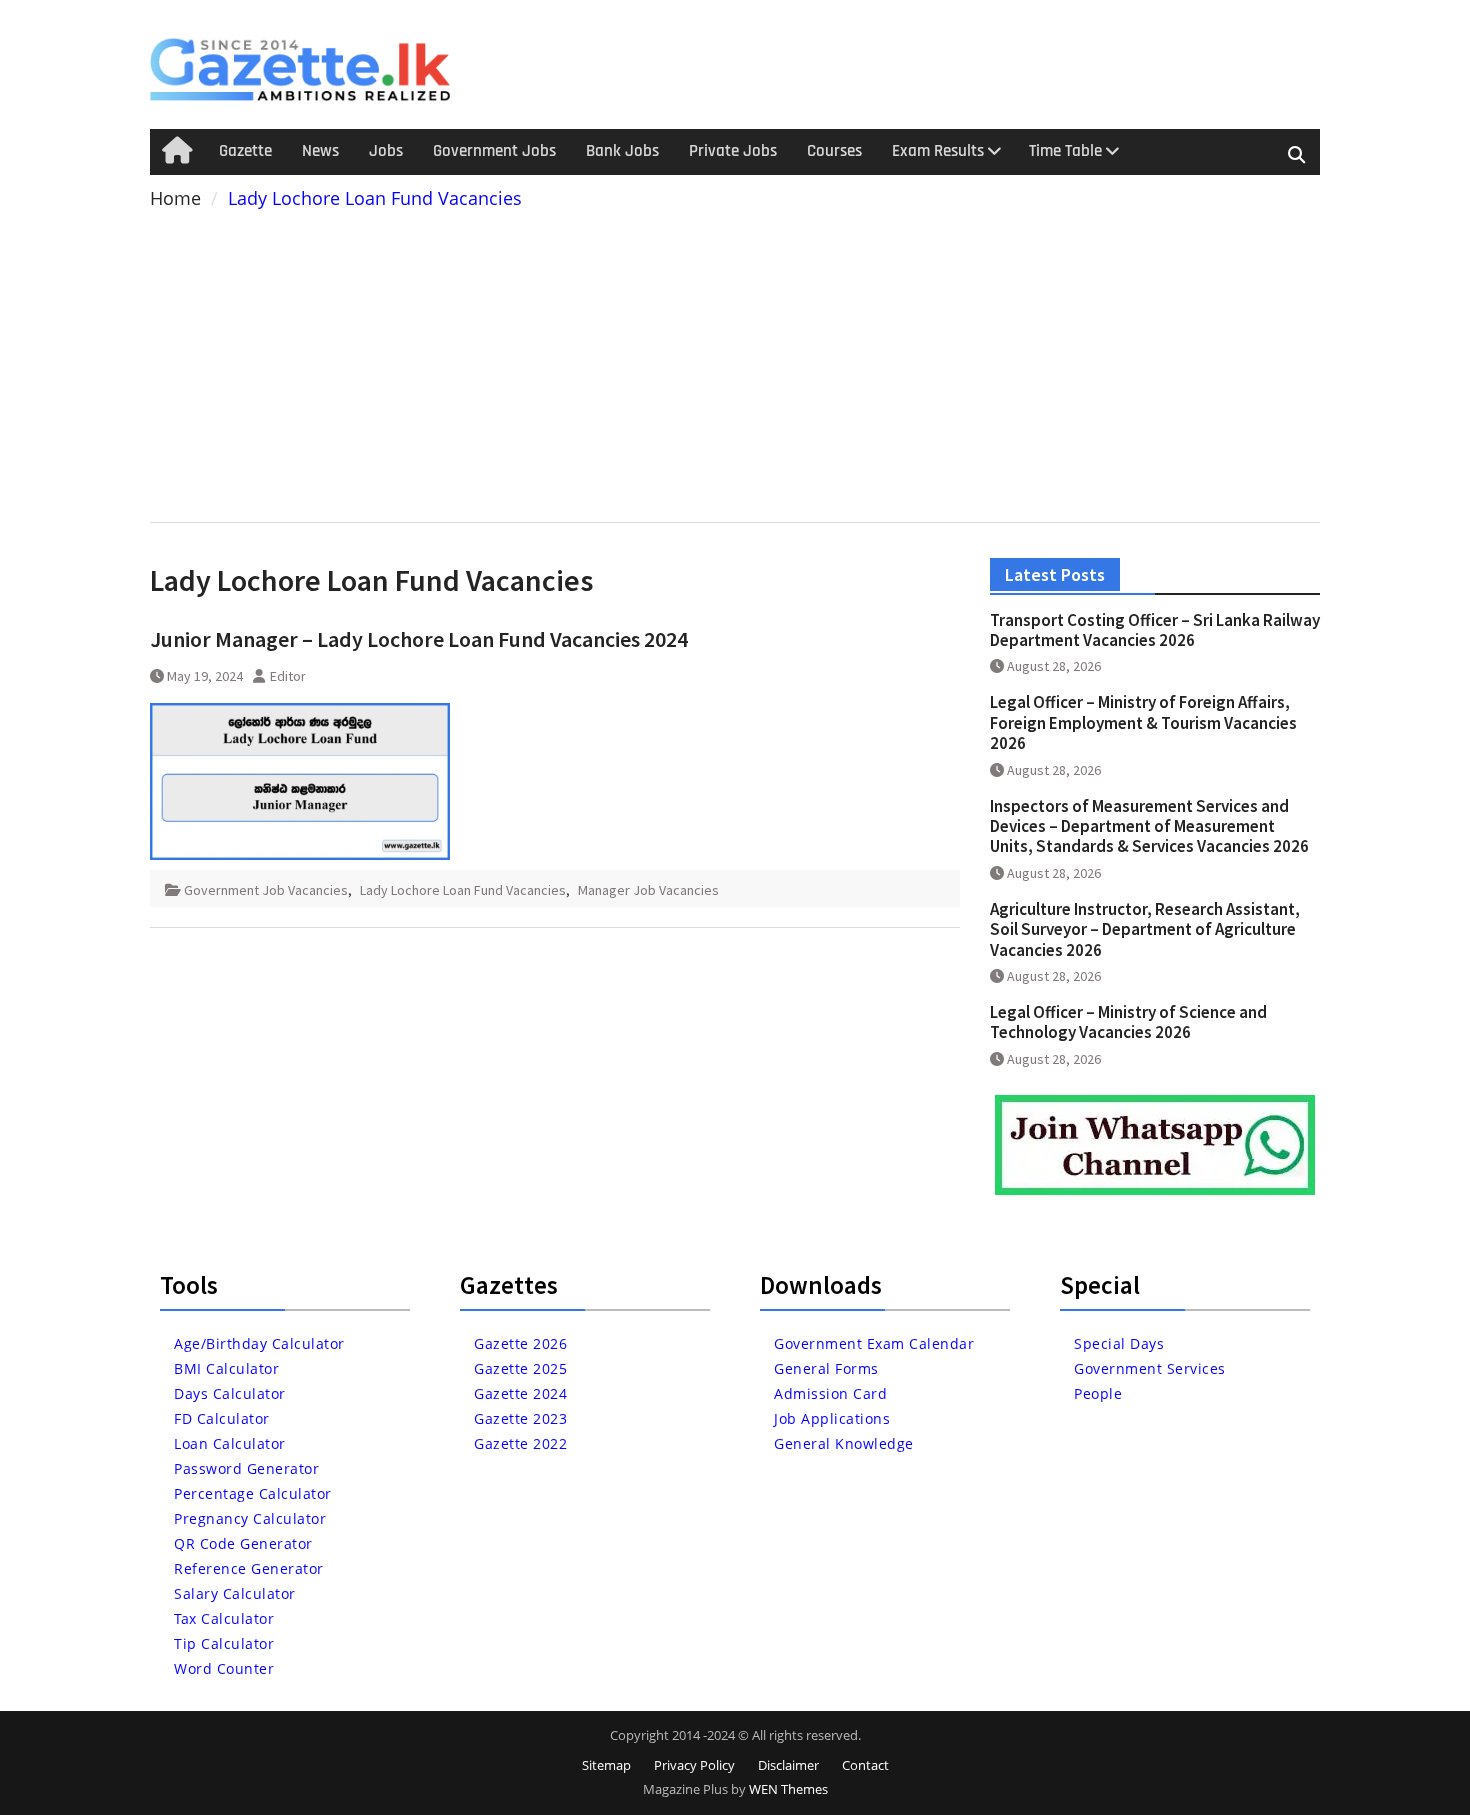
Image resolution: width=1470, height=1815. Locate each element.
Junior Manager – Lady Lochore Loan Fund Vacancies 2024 (419, 639)
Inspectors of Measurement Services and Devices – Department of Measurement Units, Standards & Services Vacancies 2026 (1149, 826)
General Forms (826, 1368)
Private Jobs (733, 151)
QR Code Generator (243, 1543)
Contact (865, 1765)
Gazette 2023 (520, 1418)
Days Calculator (230, 1393)
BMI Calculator (226, 1368)
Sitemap (606, 1765)
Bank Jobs (622, 151)
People (1098, 1393)
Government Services (1150, 1368)
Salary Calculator (235, 1593)
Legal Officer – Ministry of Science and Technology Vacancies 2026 (1128, 1022)
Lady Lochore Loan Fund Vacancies (463, 890)
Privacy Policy (694, 1765)
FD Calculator (222, 1418)
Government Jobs (494, 151)
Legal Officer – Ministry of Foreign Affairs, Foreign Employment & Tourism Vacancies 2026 (1143, 722)
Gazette (245, 151)
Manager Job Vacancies (648, 890)
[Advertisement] (735, 362)
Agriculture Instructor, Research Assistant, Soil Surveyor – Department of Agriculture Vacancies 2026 (1145, 929)
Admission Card (830, 1393)
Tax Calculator (224, 1618)
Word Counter (224, 1668)
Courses (834, 151)
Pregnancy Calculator (250, 1518)
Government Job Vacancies (266, 890)
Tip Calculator (224, 1643)
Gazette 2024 (520, 1393)
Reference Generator (249, 1568)
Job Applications (832, 1418)
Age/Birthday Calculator (259, 1343)
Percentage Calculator (253, 1493)
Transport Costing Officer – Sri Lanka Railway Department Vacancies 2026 (1155, 630)
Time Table (1065, 151)
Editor (288, 676)
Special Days (1119, 1343)
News (320, 151)
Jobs (386, 151)
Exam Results (938, 151)
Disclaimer (788, 1765)
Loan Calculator (230, 1443)
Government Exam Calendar (874, 1343)
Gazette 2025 (520, 1368)
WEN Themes (788, 1789)
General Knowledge (844, 1443)
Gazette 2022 (520, 1443)
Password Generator (246, 1468)
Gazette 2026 (520, 1343)
